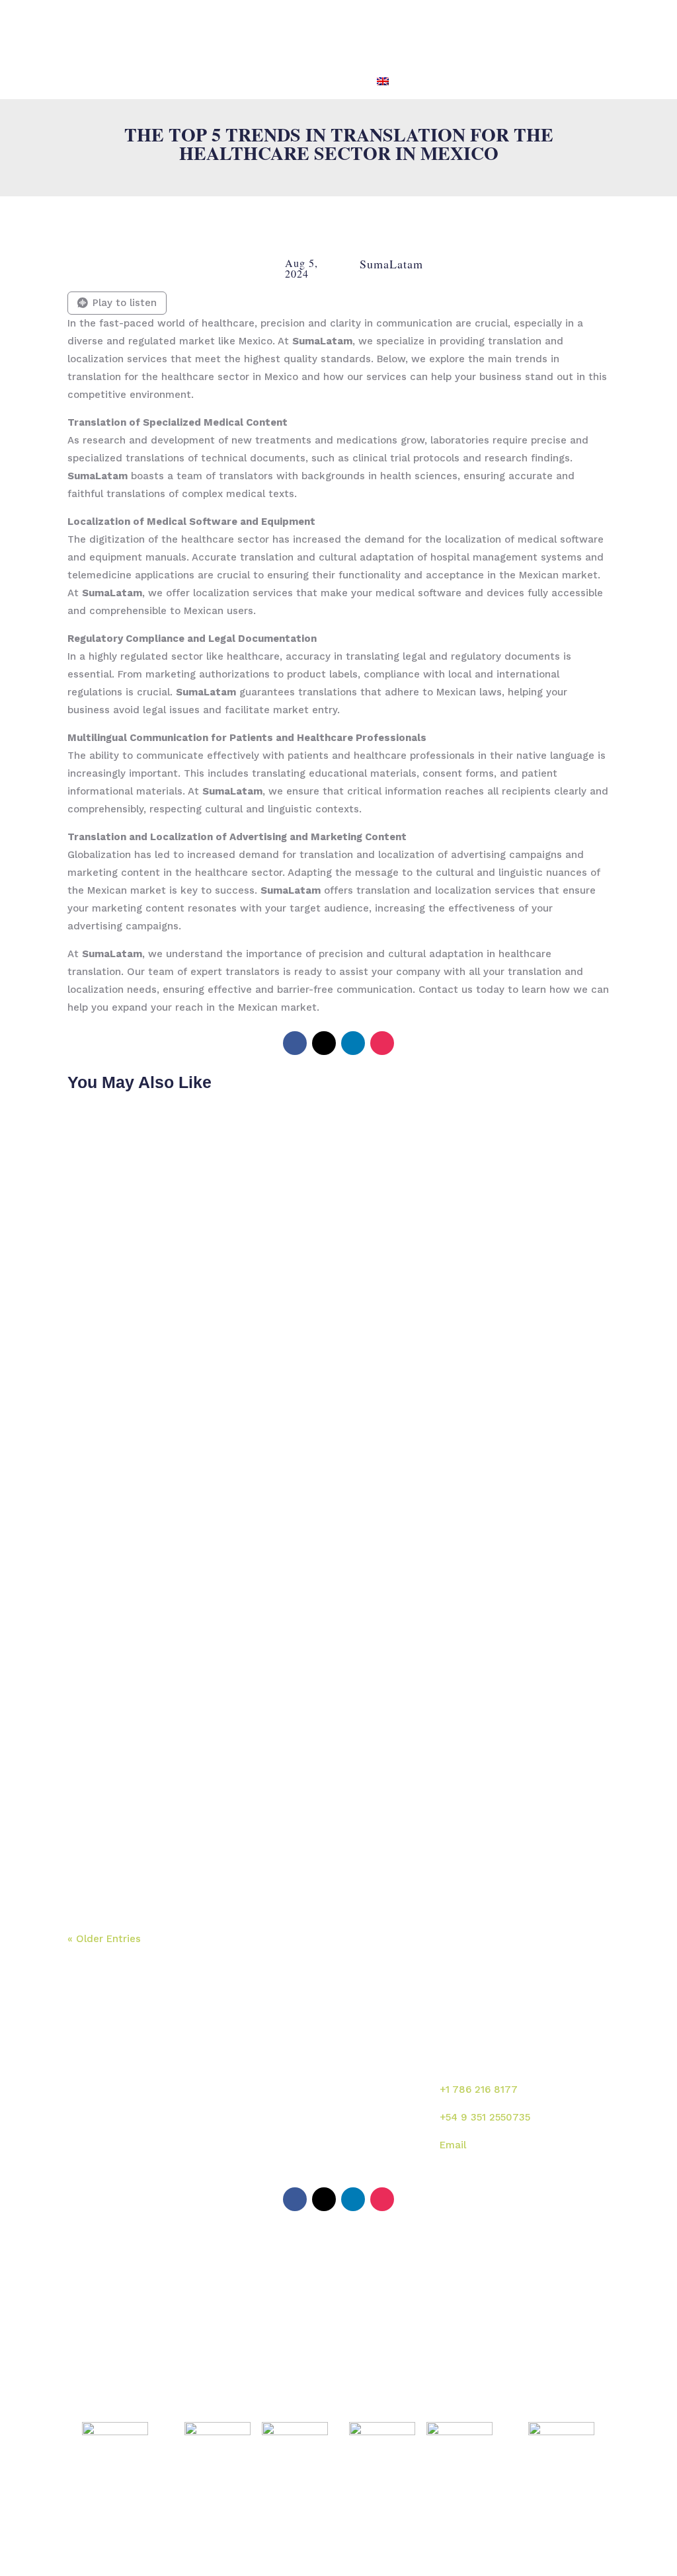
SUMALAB (224, 31)
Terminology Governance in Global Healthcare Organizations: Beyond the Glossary (327, 1726)
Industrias (289, 2131)
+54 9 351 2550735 (485, 2117)
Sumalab (370, 2074)
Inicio (277, 2074)
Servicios (371, 2103)
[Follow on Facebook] (295, 1043)
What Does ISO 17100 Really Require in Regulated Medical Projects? (310, 1598)
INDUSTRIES (419, 31)
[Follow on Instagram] (382, 1043)
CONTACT (553, 31)
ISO (469, 31)
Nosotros (286, 2103)
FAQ (597, 31)
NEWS (504, 31)
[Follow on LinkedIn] (353, 1043)
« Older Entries (104, 1939)
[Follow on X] (324, 1043)
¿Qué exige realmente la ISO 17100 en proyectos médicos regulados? (314, 1477)
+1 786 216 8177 (479, 2089)
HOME (174, 31)
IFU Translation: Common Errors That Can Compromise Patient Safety (315, 1854)
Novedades (376, 2131)
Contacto (372, 2160)
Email (453, 2145)
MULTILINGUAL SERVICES (319, 31)
